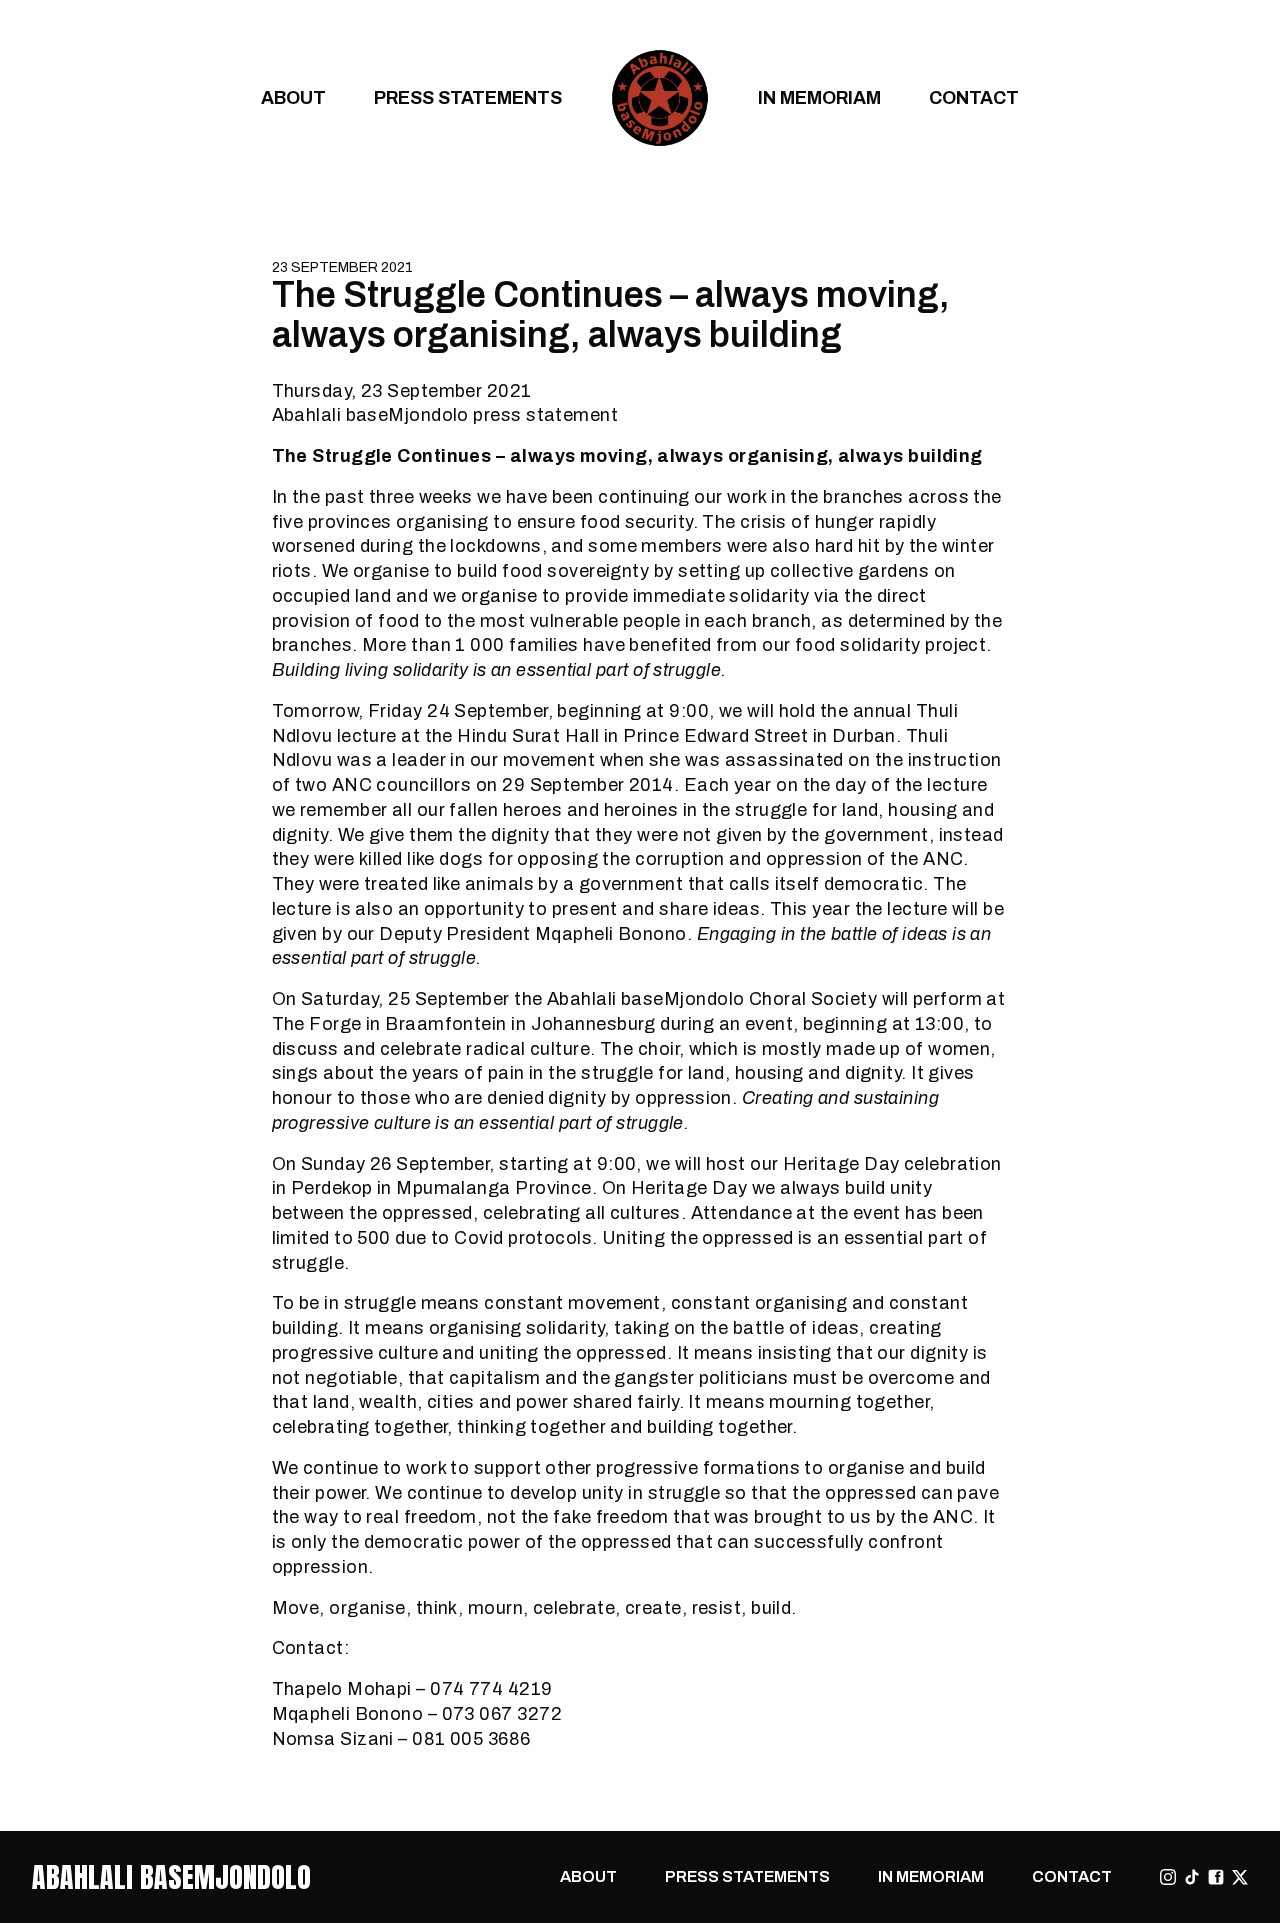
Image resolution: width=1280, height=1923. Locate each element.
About (293, 97)
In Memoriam (819, 97)
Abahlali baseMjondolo (171, 1877)
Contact (974, 97)
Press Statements (468, 97)
